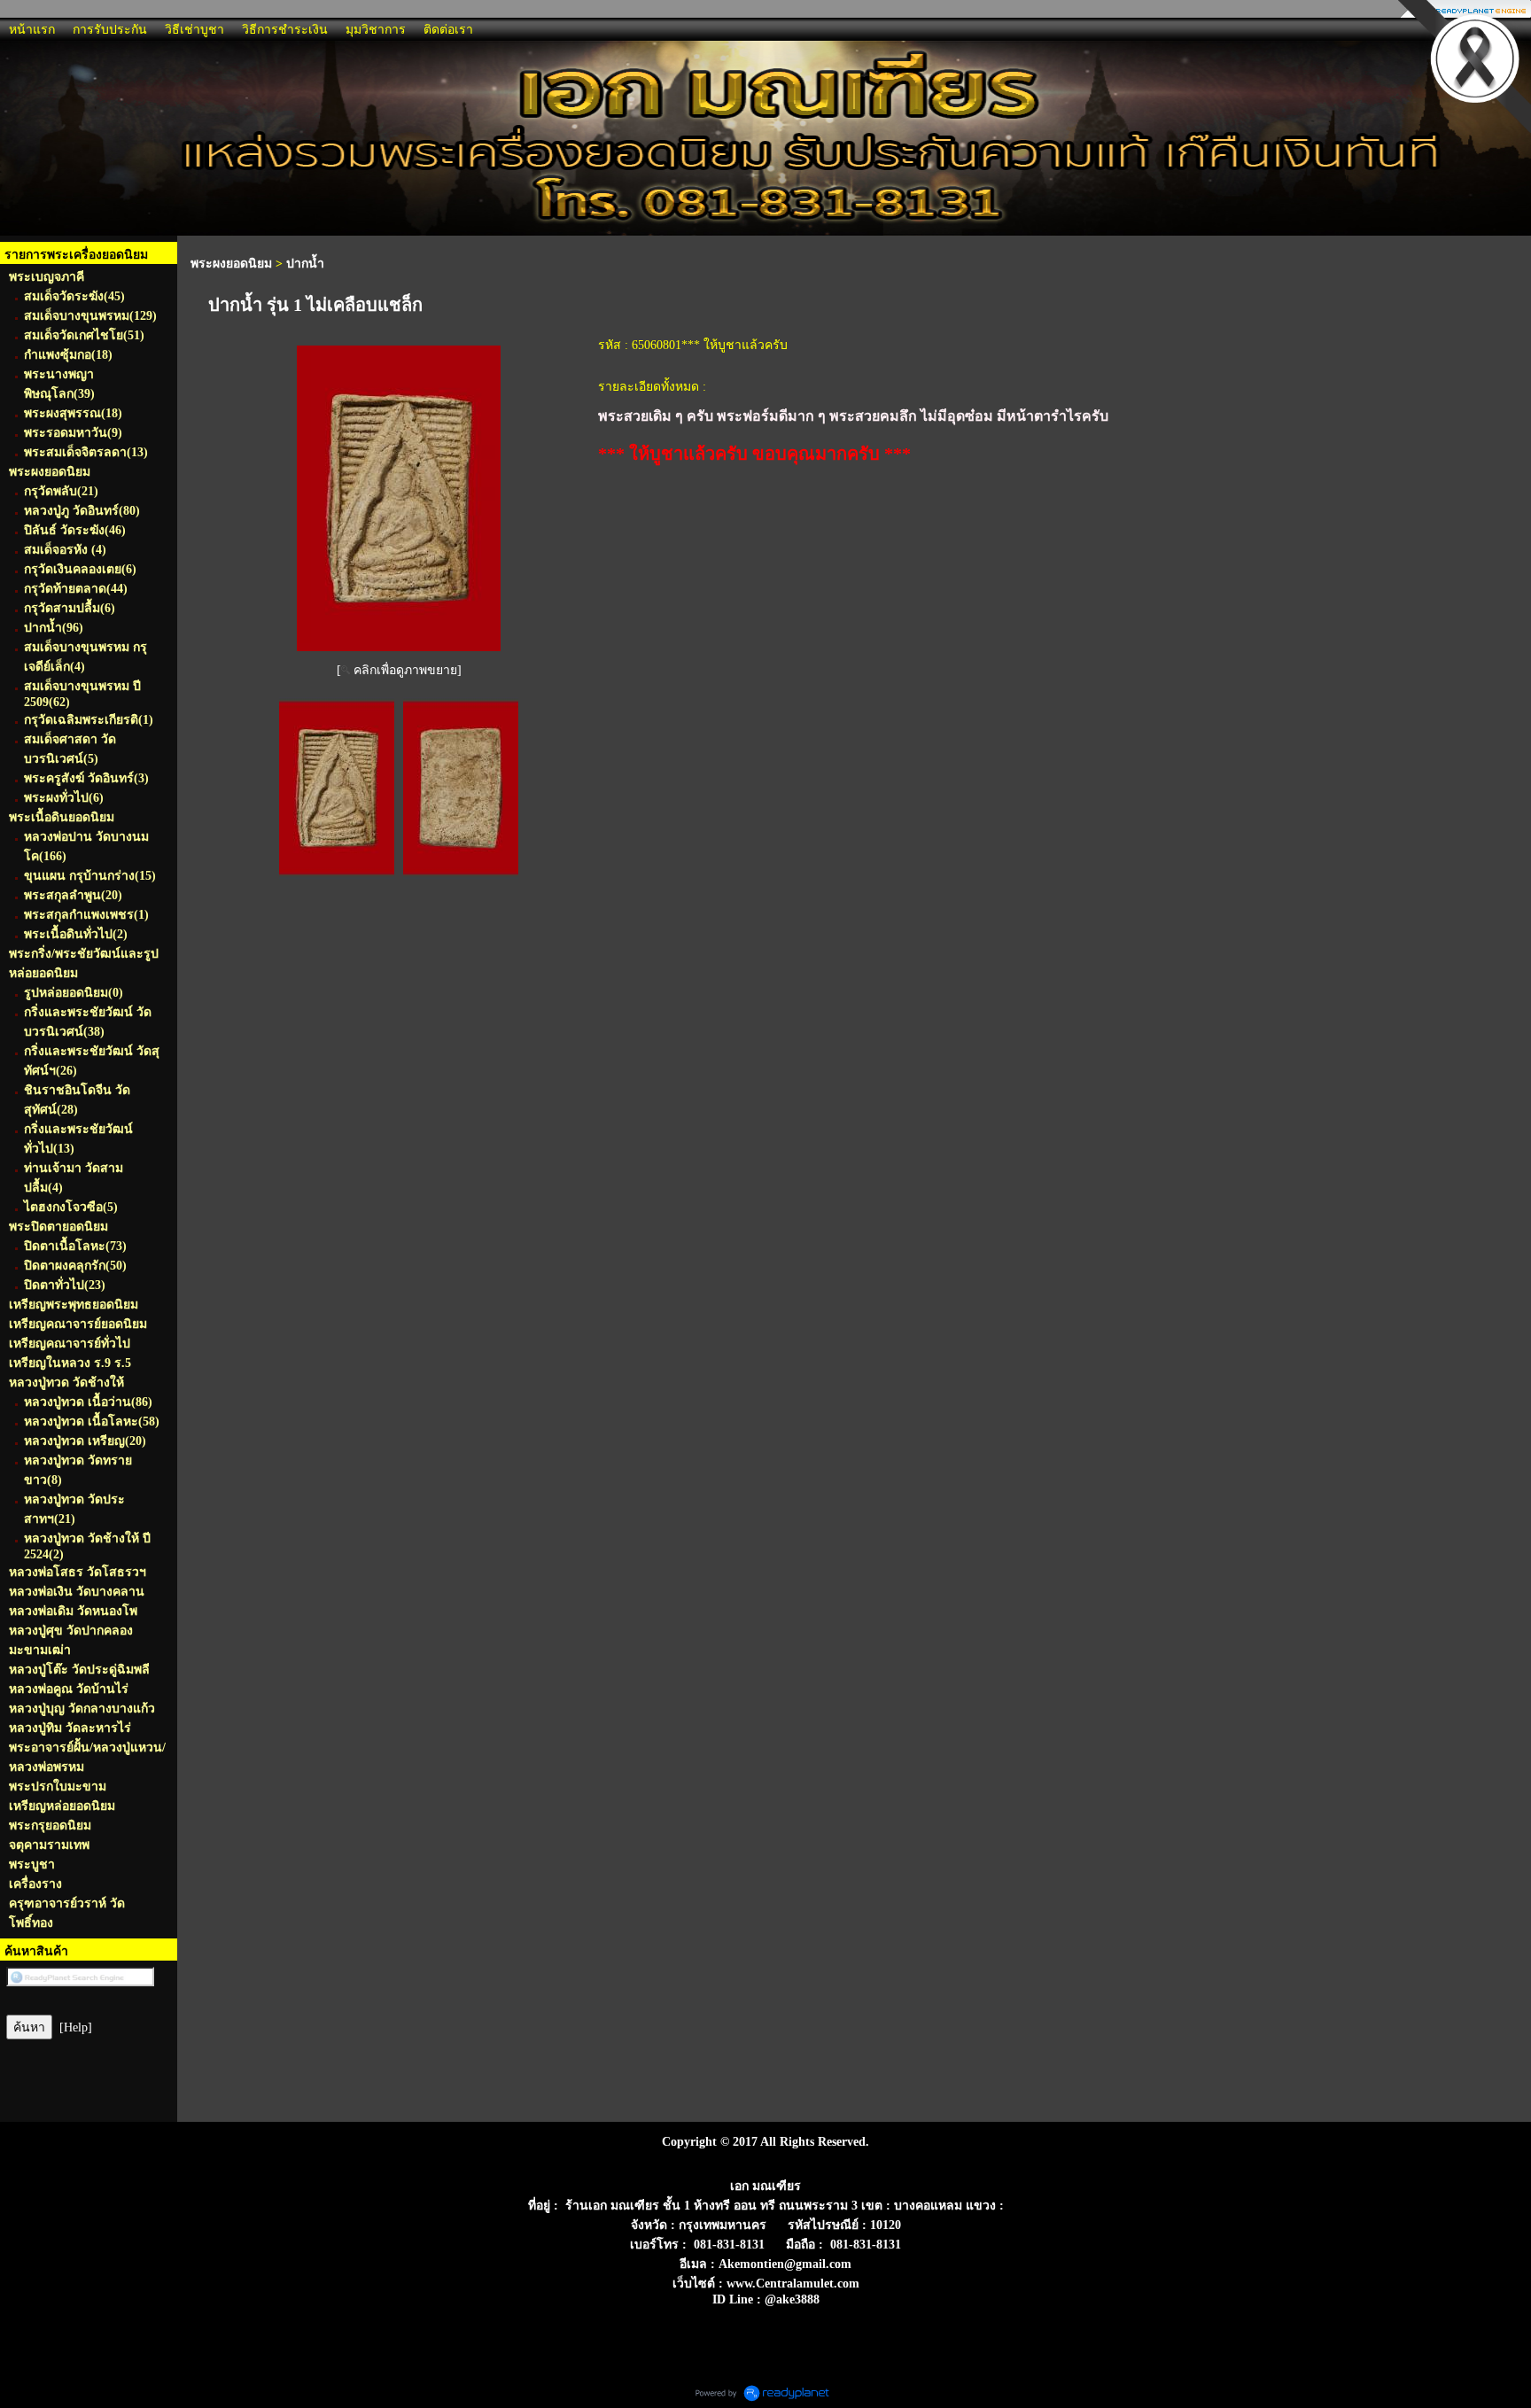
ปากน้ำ (305, 264)
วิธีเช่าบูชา (194, 30)
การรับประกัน (110, 30)
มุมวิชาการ (376, 30)
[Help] (76, 2027)
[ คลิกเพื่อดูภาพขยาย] (399, 670)
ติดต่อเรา (448, 30)
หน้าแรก (32, 30)
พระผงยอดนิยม (231, 264)
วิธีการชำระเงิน (285, 30)
